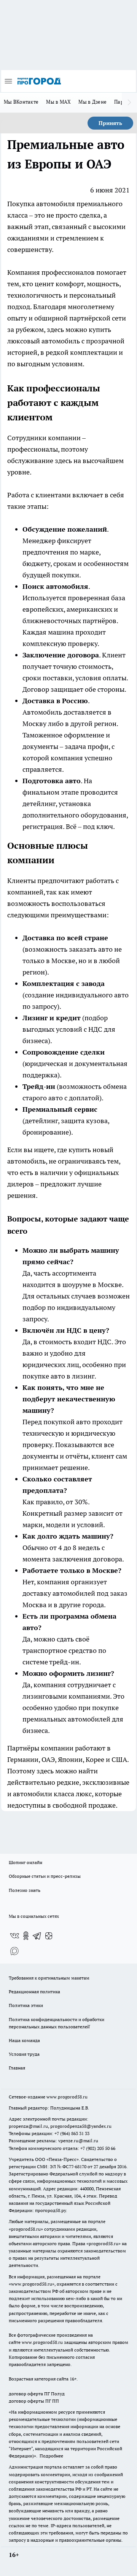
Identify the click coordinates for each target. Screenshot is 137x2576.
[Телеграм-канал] (37, 1936)
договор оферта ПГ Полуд (37, 2394)
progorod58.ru (26, 2229)
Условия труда (24, 2054)
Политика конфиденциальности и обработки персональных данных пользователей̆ (57, 2023)
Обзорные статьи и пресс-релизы (45, 1876)
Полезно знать (25, 1890)
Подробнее (51, 2456)
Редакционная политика (34, 1992)
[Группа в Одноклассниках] (26, 1936)
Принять (110, 123)
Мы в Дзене (92, 102)
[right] (129, 103)
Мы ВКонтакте (21, 102)
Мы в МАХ (58, 102)
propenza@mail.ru (28, 2126)
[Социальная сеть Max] (14, 1951)
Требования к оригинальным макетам (49, 1978)
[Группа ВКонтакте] (14, 1936)
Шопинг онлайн (25, 1862)
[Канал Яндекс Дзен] (49, 1936)
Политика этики (26, 2005)
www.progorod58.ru (67, 2097)
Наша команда (24, 2040)
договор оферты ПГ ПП (34, 2401)
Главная (17, 2068)
